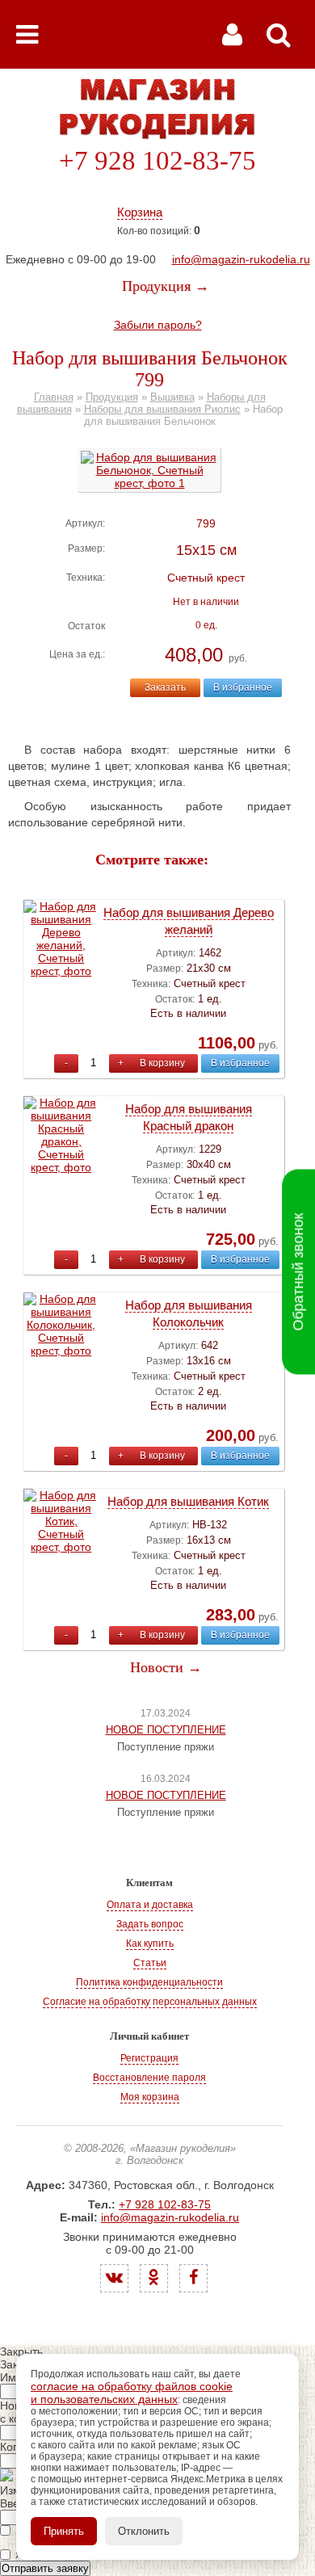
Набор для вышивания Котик (188, 1501)
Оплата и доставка (150, 1905)
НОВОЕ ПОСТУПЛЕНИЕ (166, 1730)
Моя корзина (150, 2097)
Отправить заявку (45, 2568)
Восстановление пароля (149, 2078)
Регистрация (149, 2058)
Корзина (140, 212)
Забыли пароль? (158, 325)
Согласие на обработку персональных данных (150, 2002)
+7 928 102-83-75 (157, 161)
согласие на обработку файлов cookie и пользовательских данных (132, 2393)
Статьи (150, 1963)
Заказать (165, 687)
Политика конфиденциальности (149, 1982)
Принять (64, 2531)
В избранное (243, 687)
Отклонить (144, 2531)
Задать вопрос (150, 1924)
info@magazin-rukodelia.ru (241, 259)
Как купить (150, 1944)
